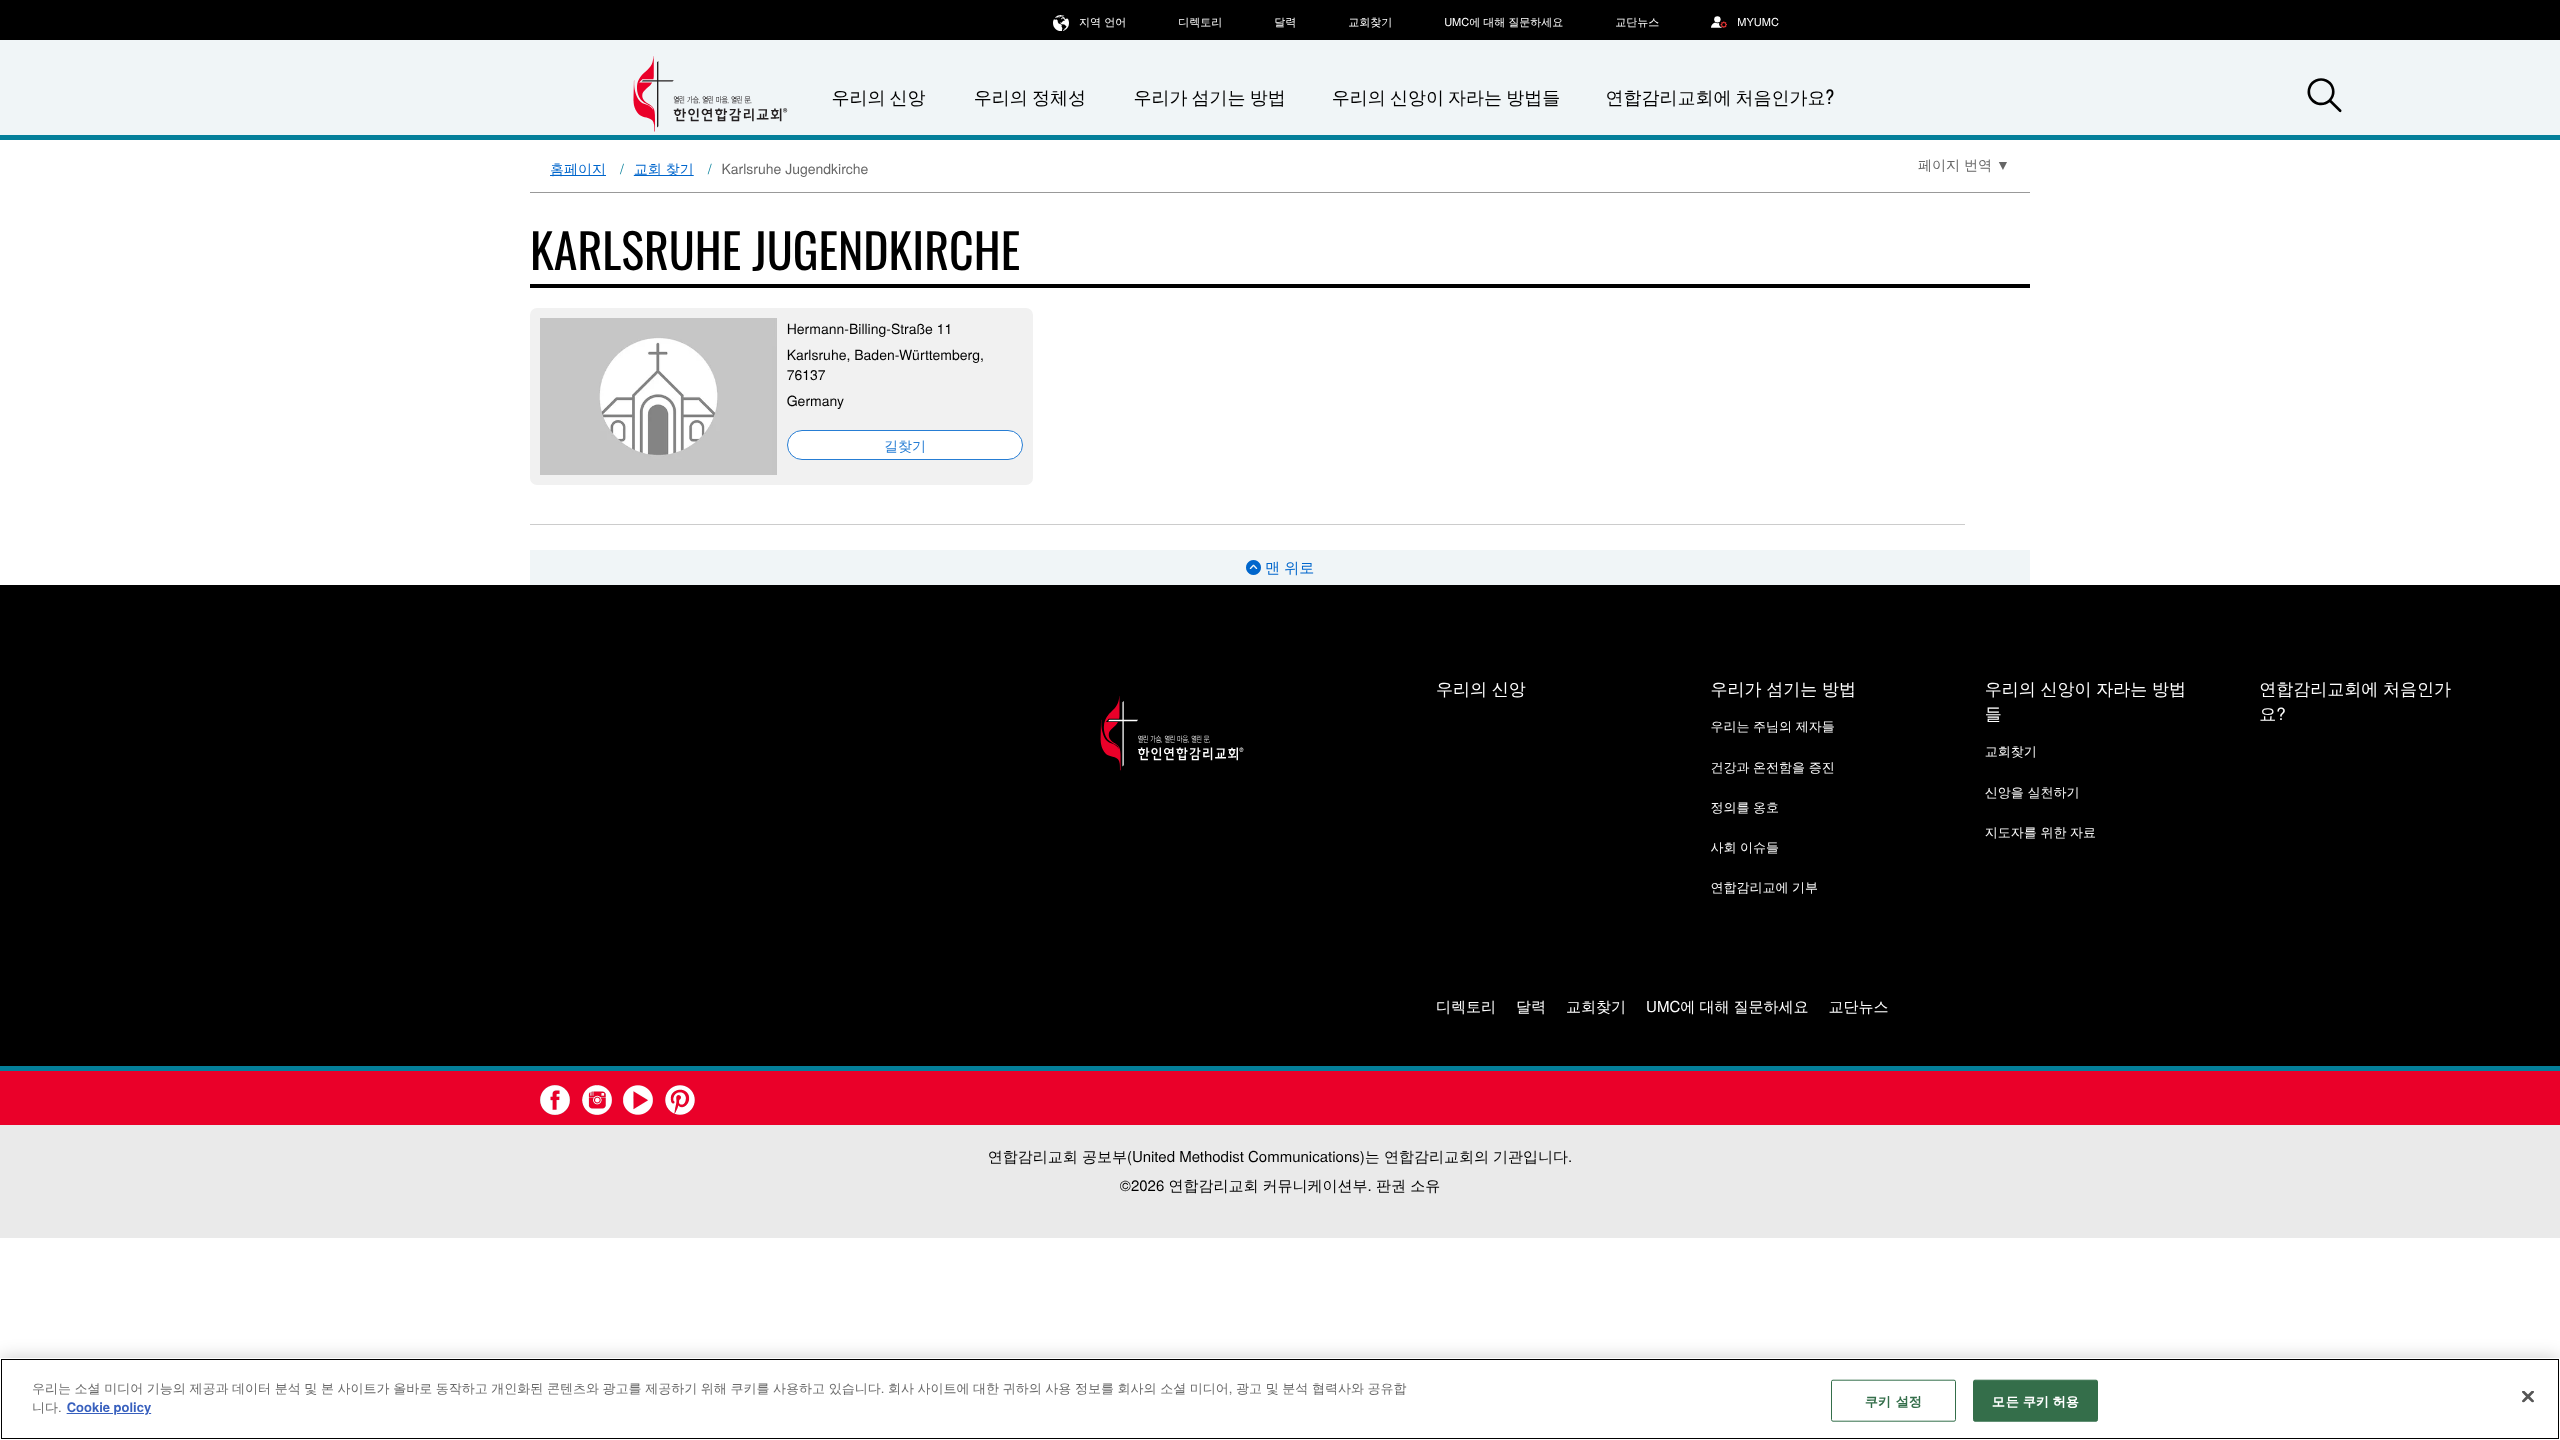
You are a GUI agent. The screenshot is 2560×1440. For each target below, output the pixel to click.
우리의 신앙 (1481, 687)
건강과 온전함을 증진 (1772, 766)
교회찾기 (1370, 22)
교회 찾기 (664, 168)
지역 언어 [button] (1102, 22)
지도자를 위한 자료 (2040, 831)
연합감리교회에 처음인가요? (1719, 97)
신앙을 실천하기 (2032, 791)
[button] (2324, 98)
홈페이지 (578, 168)
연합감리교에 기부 (1764, 886)
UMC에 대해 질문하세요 (1503, 22)
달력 (1285, 22)
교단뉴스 (1637, 22)
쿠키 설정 (1893, 1400)
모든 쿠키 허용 (2035, 1400)
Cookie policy (109, 1406)
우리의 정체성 (1030, 97)
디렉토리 (1200, 22)
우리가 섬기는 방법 (1209, 97)
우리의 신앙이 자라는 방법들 (1446, 97)
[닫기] (2528, 1396)
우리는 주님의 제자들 (1772, 725)
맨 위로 (1287, 567)
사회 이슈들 (1744, 846)
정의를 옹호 (1744, 806)
